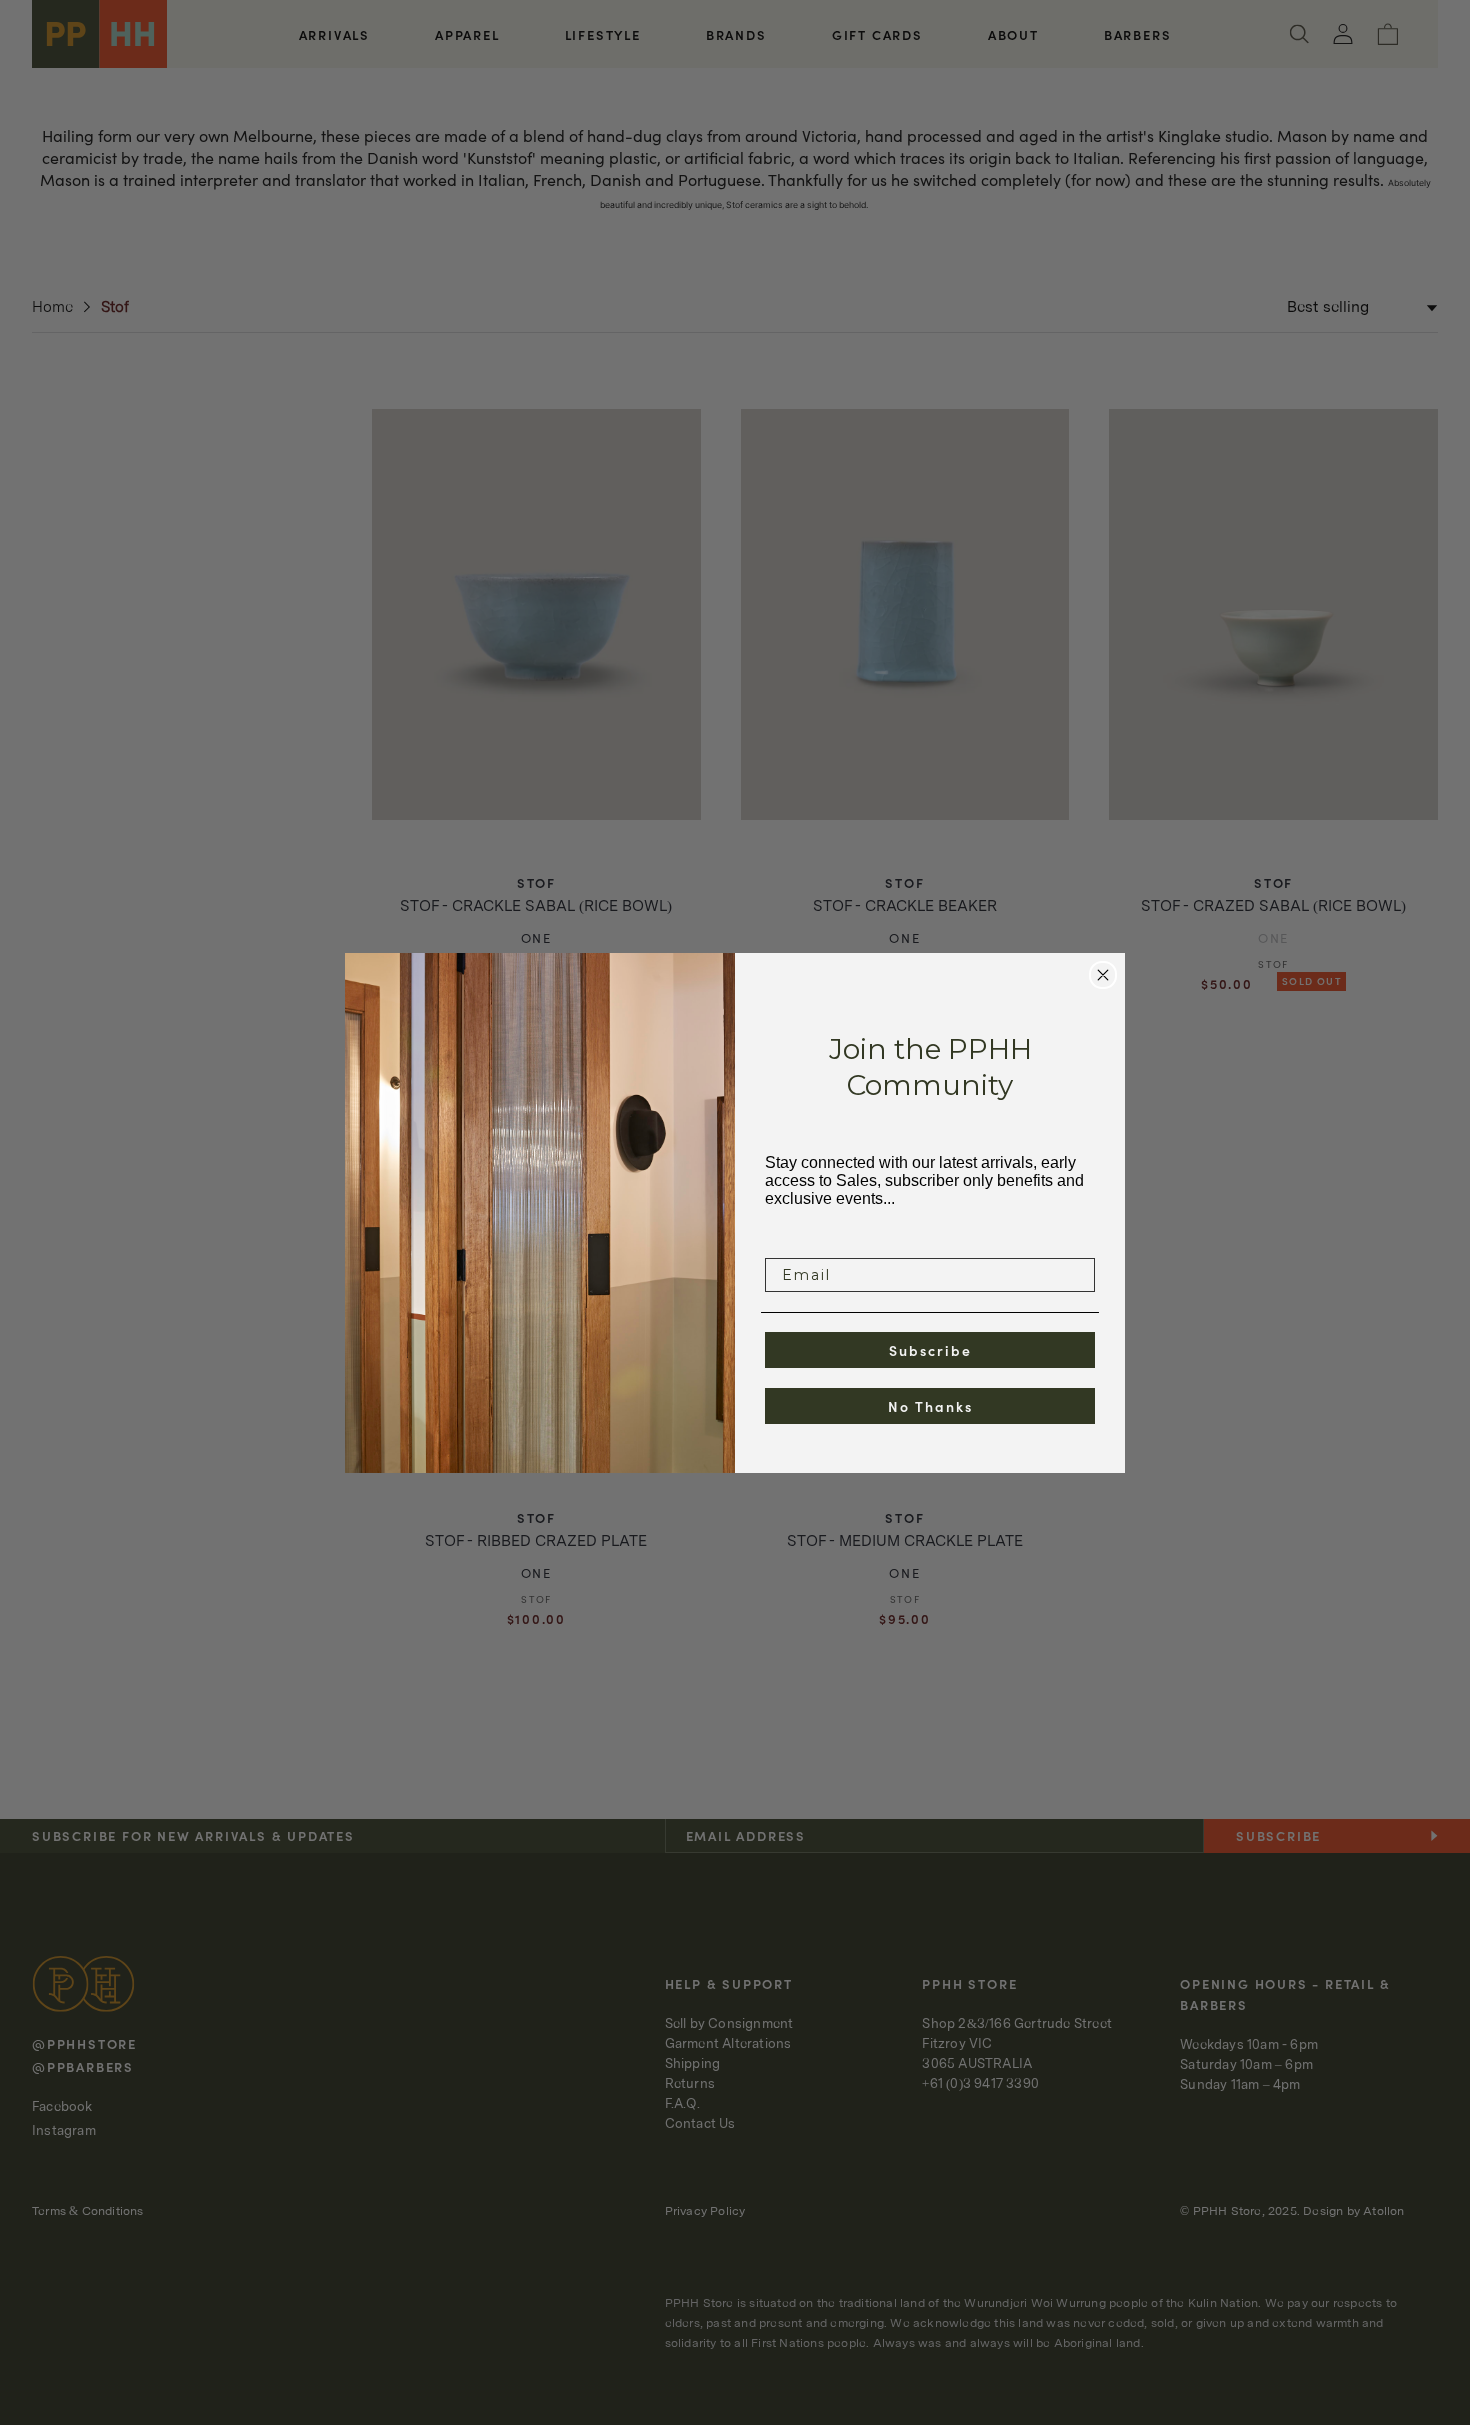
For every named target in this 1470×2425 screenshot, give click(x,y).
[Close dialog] (1103, 975)
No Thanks (930, 1406)
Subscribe (930, 1350)
